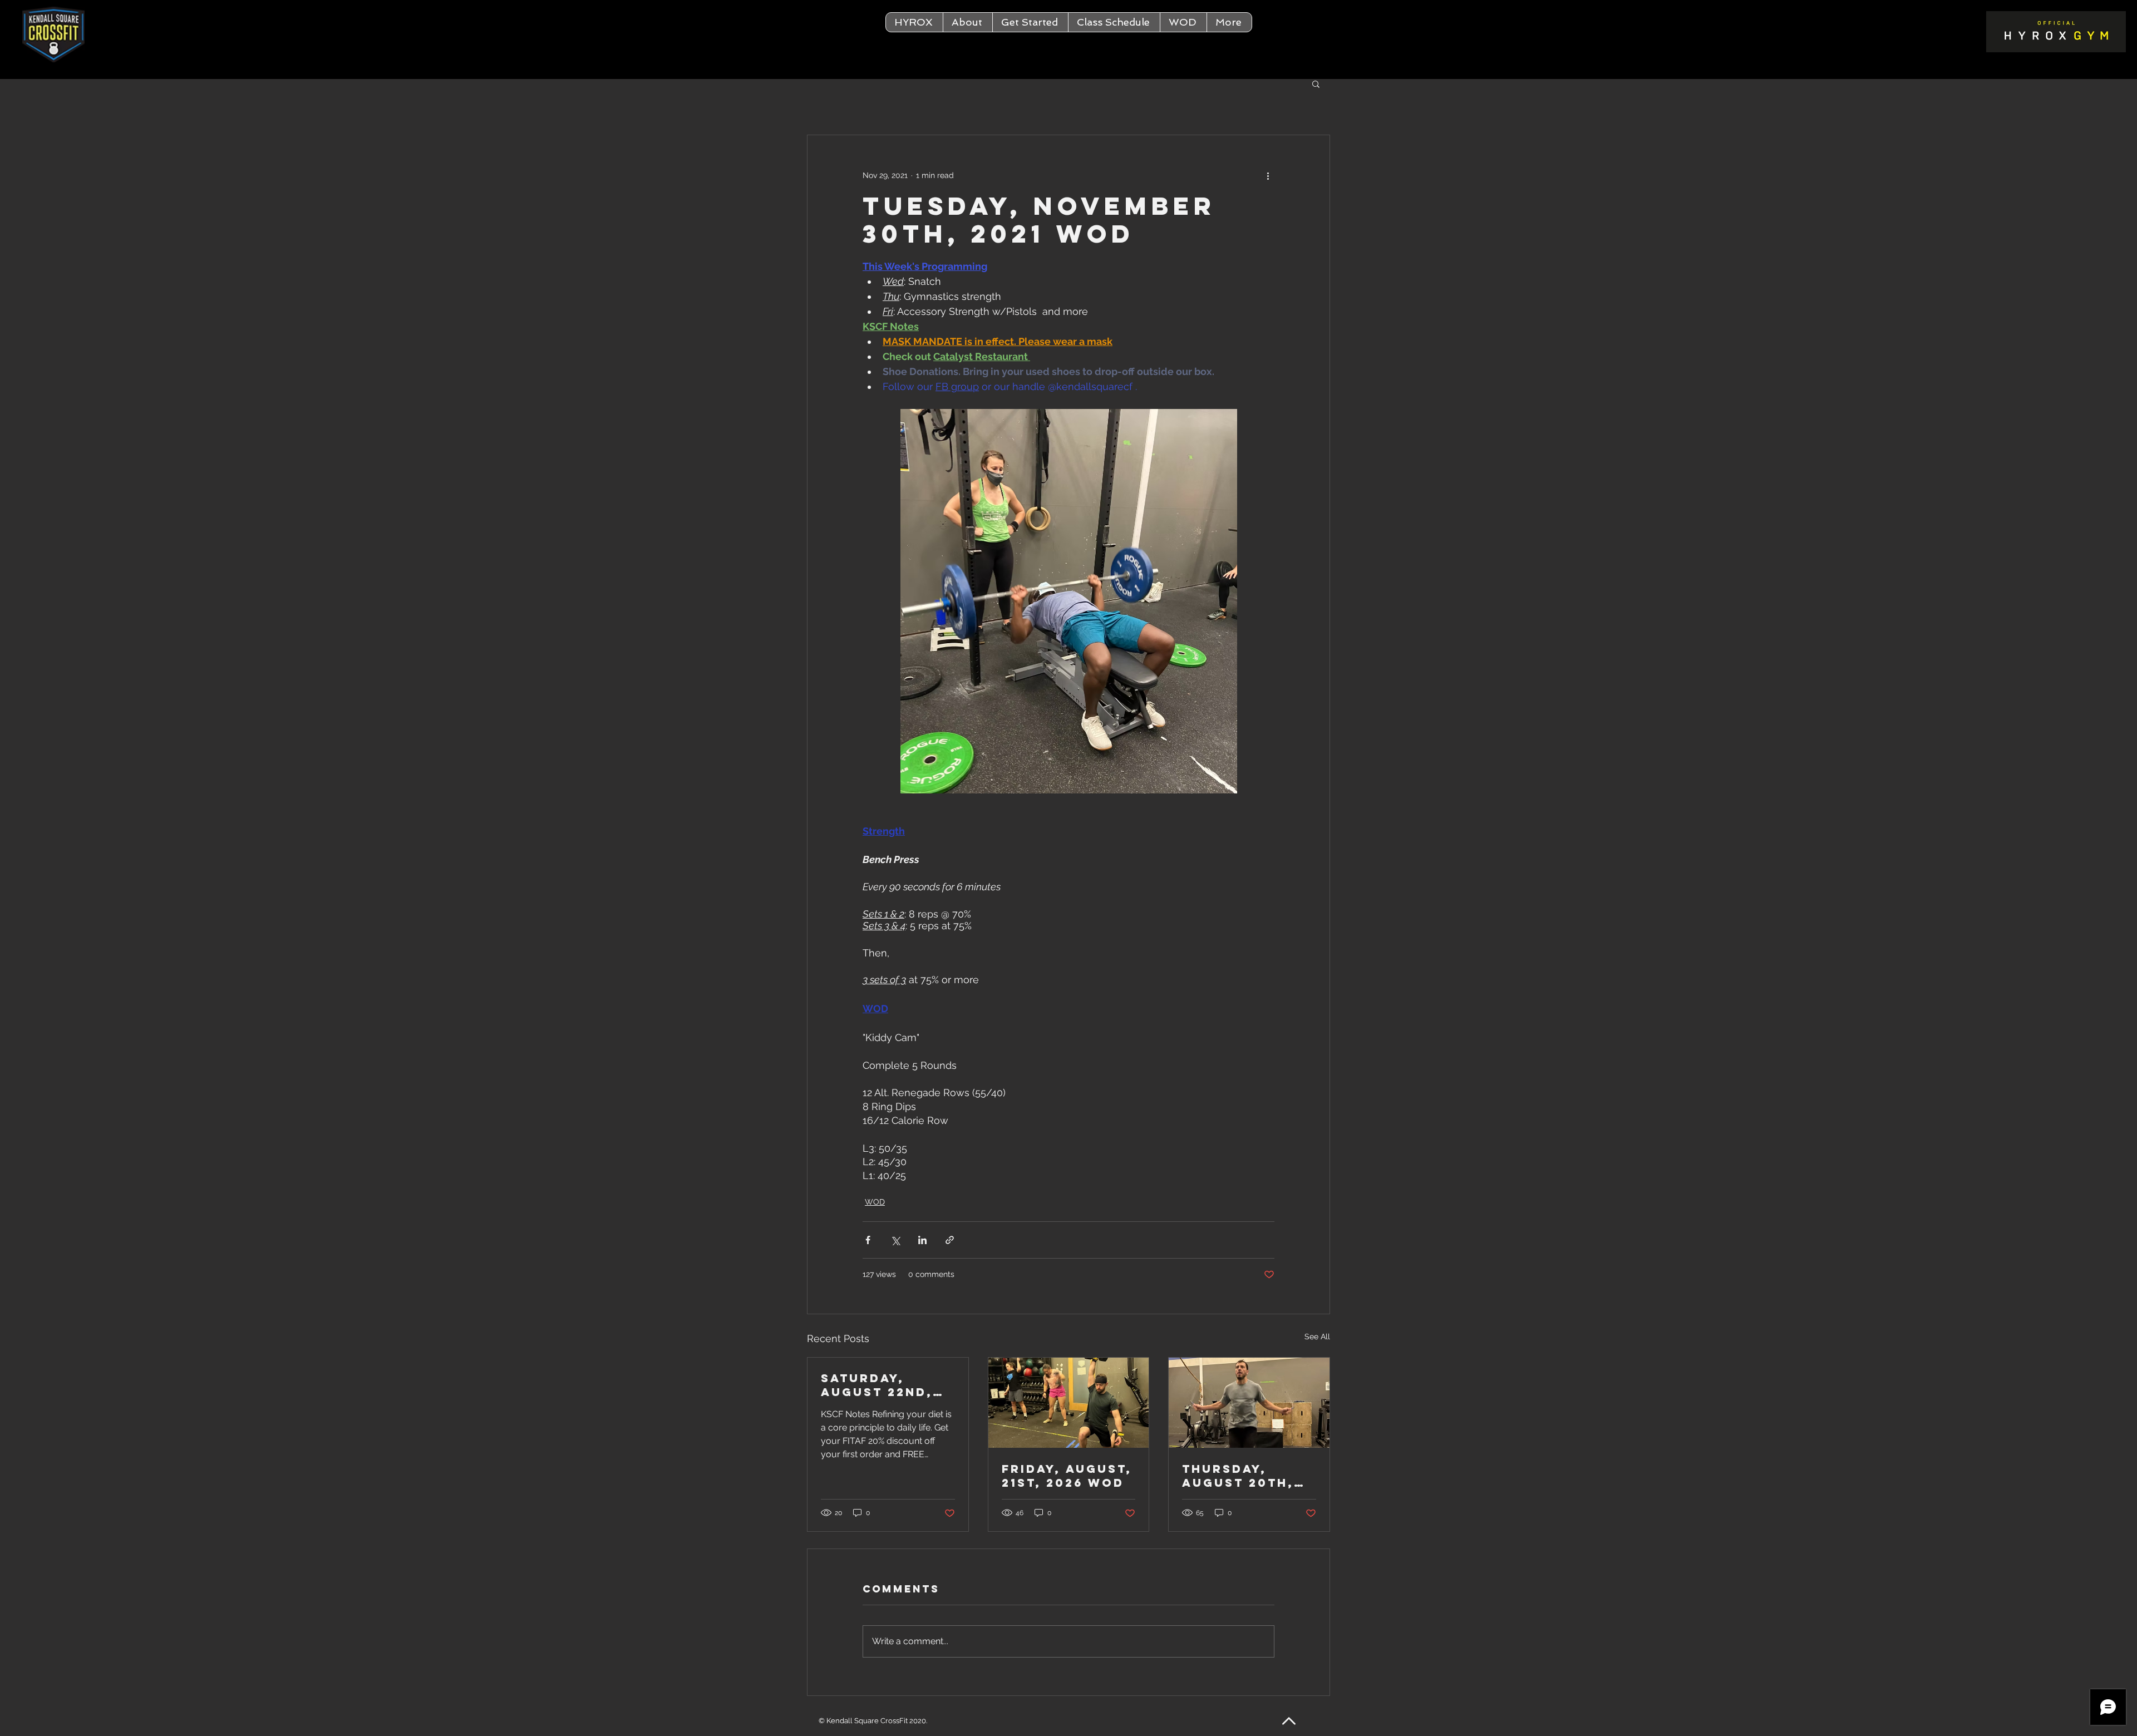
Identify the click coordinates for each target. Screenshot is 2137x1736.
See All (1317, 1336)
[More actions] (1268, 175)
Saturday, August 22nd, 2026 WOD (877, 1385)
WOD (875, 1202)
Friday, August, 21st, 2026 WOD (1067, 1476)
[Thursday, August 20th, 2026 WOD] (1249, 1403)
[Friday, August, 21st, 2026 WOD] (1069, 1403)
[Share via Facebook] (868, 1240)
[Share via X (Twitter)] (895, 1240)
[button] (967, 22)
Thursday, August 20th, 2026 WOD (1238, 1476)
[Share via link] (950, 1240)
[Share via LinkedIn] (922, 1240)
